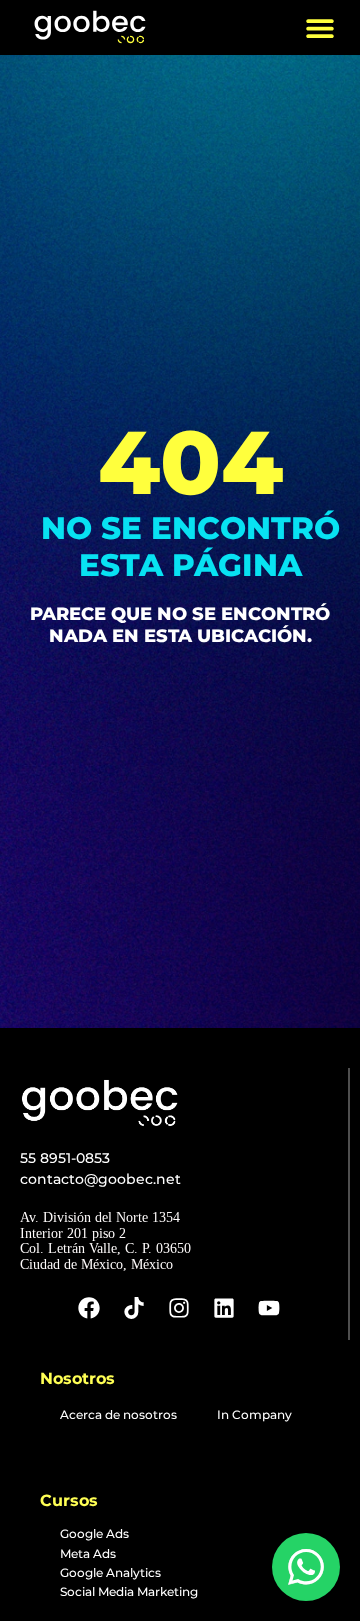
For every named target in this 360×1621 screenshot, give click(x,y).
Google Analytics (110, 1572)
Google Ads (94, 1533)
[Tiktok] (134, 1308)
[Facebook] (89, 1308)
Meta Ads (88, 1553)
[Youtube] (269, 1308)
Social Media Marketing (129, 1591)
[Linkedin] (224, 1308)
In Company (254, 1414)
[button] (319, 27)
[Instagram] (179, 1308)
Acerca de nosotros (118, 1414)
